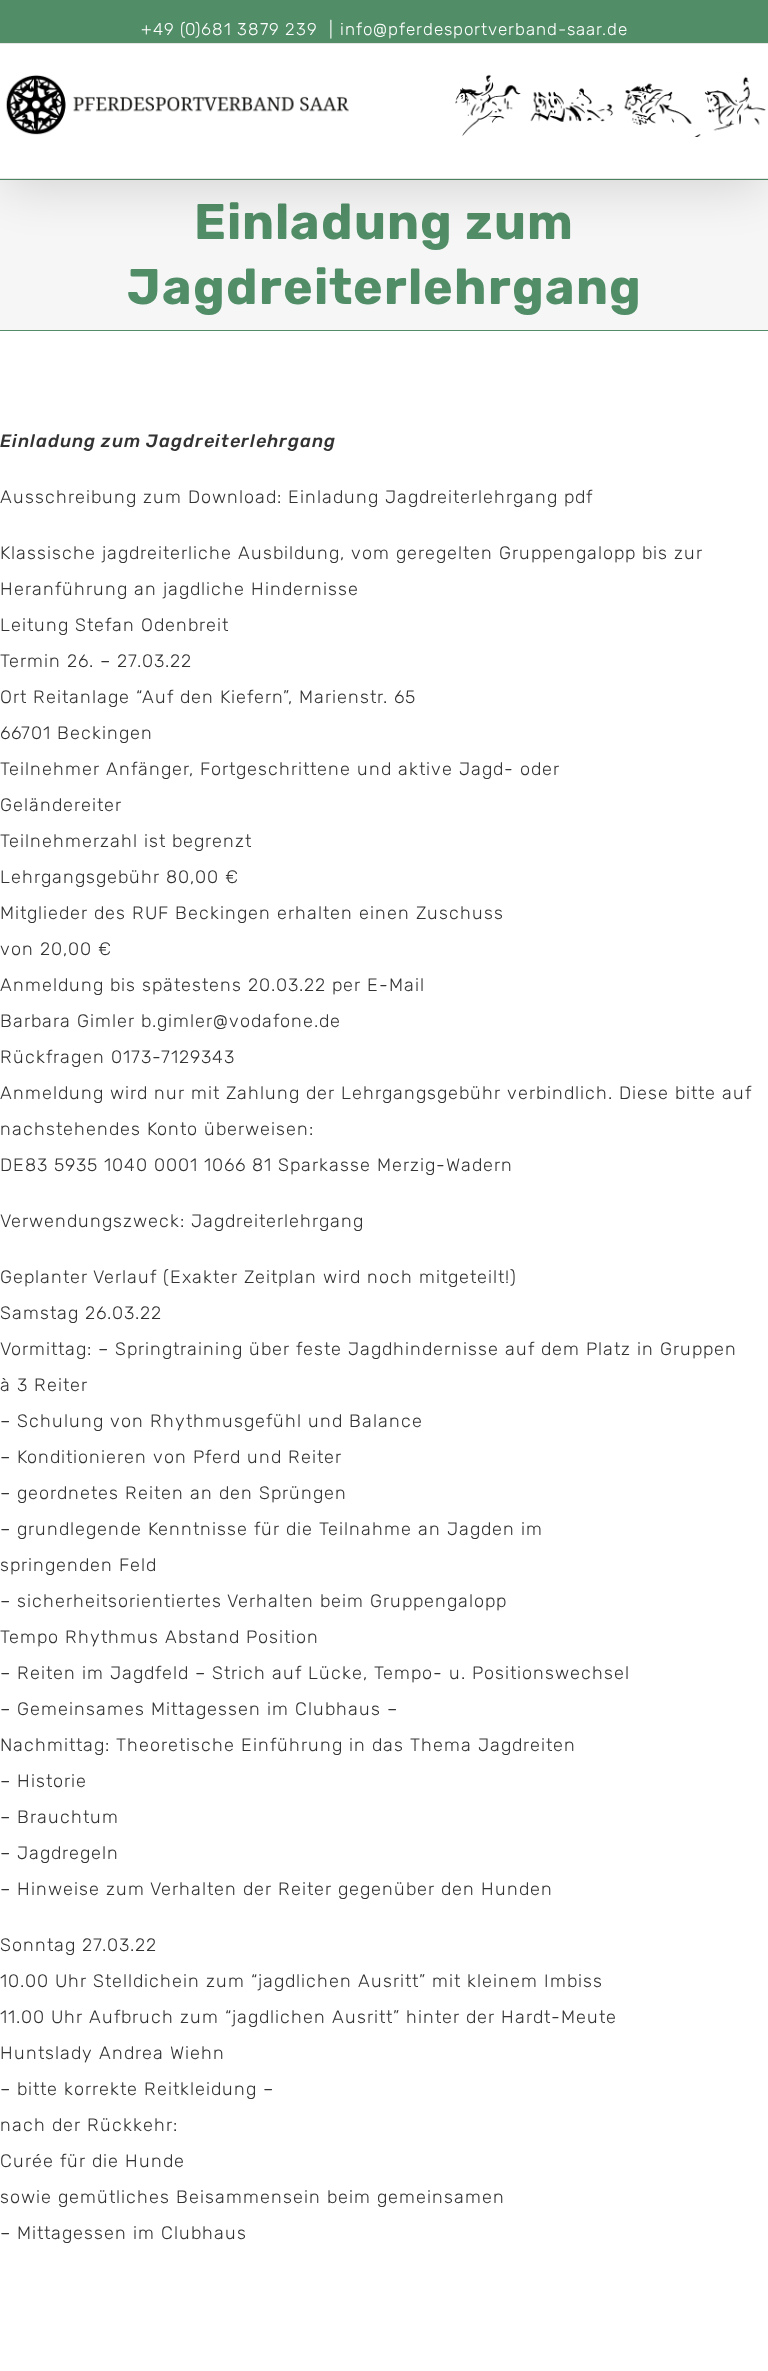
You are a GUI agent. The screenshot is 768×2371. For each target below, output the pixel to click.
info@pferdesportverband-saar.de (484, 29)
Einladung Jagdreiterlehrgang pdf (440, 497)
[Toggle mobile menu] (759, 147)
